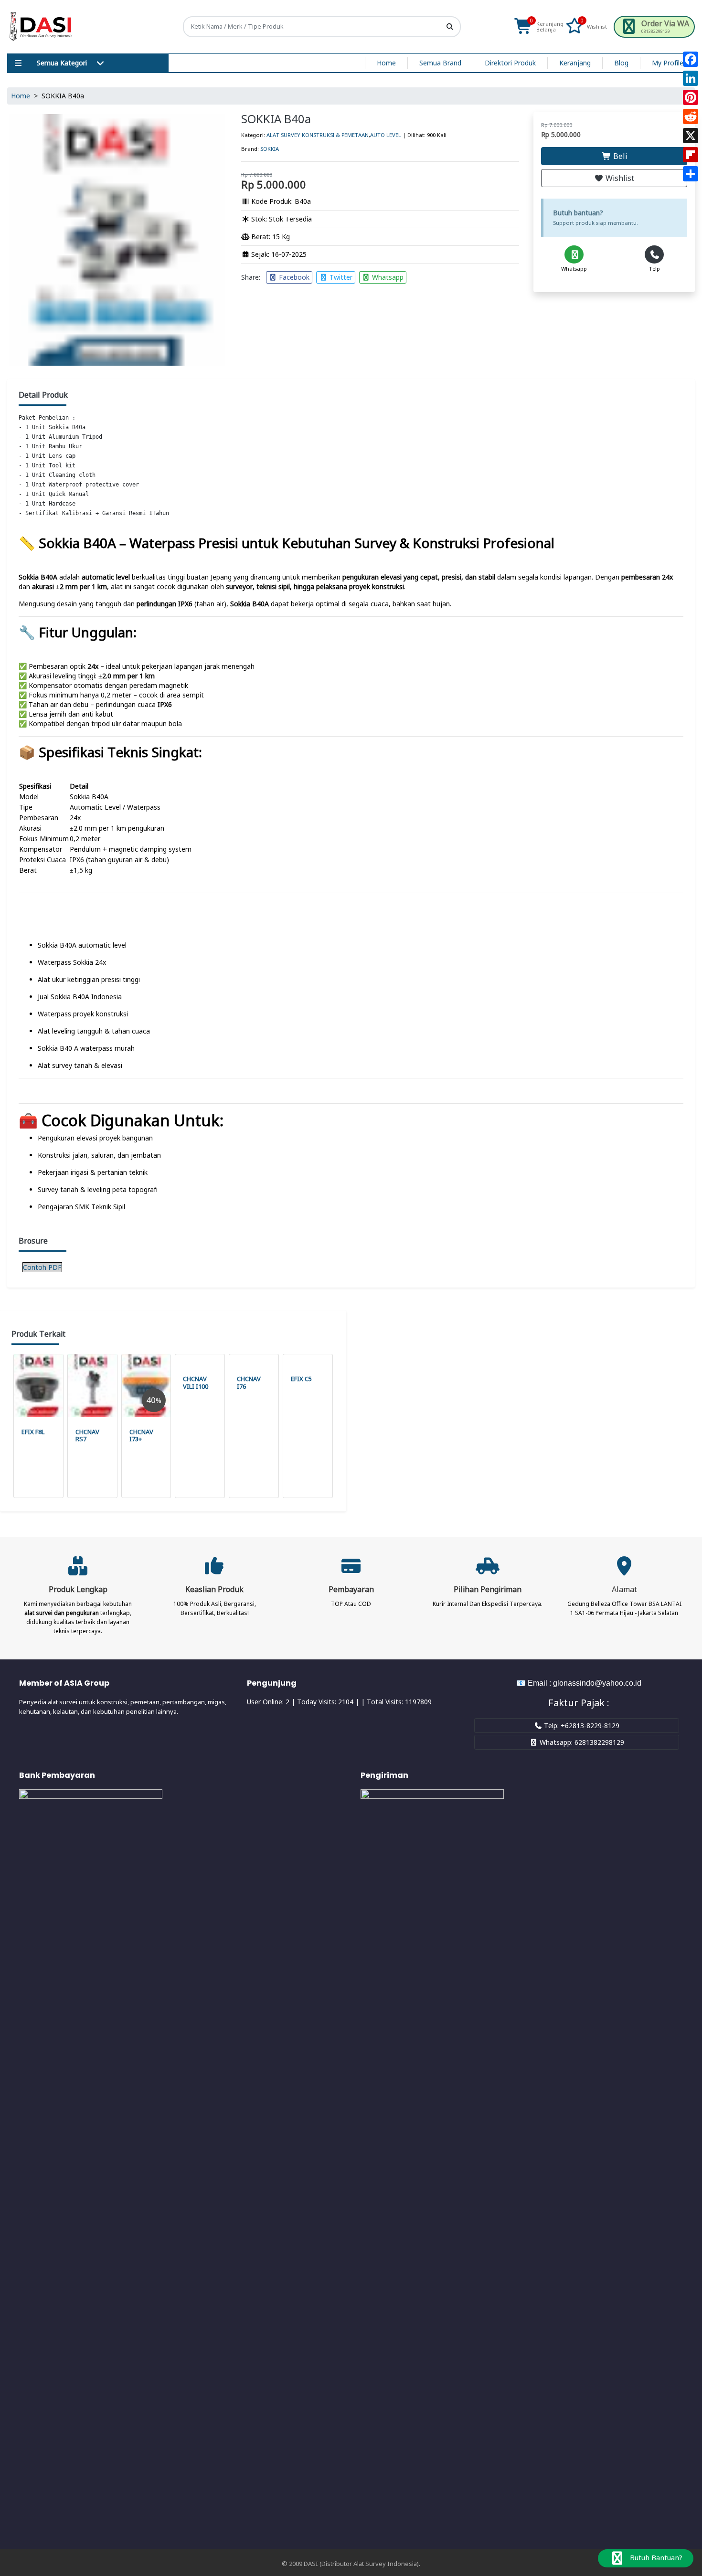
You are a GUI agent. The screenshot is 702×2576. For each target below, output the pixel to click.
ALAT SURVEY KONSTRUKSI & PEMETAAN (318, 135)
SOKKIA (270, 149)
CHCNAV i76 (249, 1383)
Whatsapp (387, 277)
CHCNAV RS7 (87, 1436)
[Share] (691, 174)
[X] (691, 136)
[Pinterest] (691, 97)
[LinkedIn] (691, 78)
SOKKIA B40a (276, 119)
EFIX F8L (33, 1432)
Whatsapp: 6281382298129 (581, 1742)
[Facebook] (691, 59)
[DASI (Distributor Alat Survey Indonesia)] (41, 27)
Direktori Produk (510, 63)
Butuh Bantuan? (655, 2557)
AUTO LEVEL (386, 135)
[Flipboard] (691, 155)
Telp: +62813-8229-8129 (581, 1726)
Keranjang (575, 63)
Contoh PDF (42, 1267)
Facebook (293, 277)
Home (386, 63)
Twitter (340, 277)
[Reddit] (691, 116)
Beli (619, 156)
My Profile (668, 63)
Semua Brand (440, 63)
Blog (621, 63)
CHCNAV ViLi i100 (196, 1383)
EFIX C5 (301, 1379)
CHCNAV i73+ (141, 1436)
